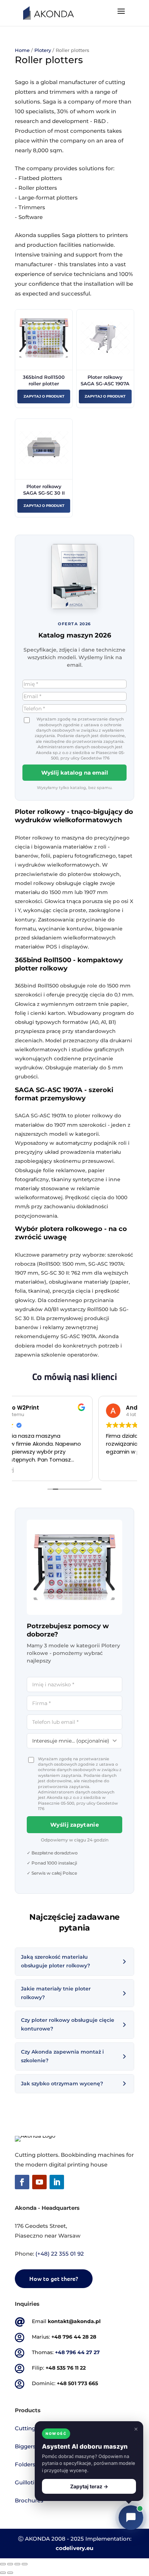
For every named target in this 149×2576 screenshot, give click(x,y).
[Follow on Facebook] (22, 2182)
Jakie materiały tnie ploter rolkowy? (56, 1993)
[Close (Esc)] (3, 2564)
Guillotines (29, 2482)
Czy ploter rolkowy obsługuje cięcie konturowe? (68, 2024)
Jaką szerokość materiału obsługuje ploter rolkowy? (56, 1961)
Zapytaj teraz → (89, 2486)
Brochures (29, 2500)
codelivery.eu (74, 2548)
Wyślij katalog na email (75, 773)
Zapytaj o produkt (44, 396)
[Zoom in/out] (25, 2564)
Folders (25, 2464)
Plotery (43, 50)
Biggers (25, 2446)
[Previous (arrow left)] (3, 2573)
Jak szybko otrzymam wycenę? (62, 2084)
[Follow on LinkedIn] (57, 2182)
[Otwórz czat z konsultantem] (131, 2518)
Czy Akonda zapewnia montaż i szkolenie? (62, 2056)
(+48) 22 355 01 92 (60, 2254)
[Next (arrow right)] (10, 2573)
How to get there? (54, 2278)
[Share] (10, 2564)
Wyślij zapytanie (74, 1825)
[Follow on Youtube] (39, 2182)
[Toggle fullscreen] (17, 2564)
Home (22, 50)
